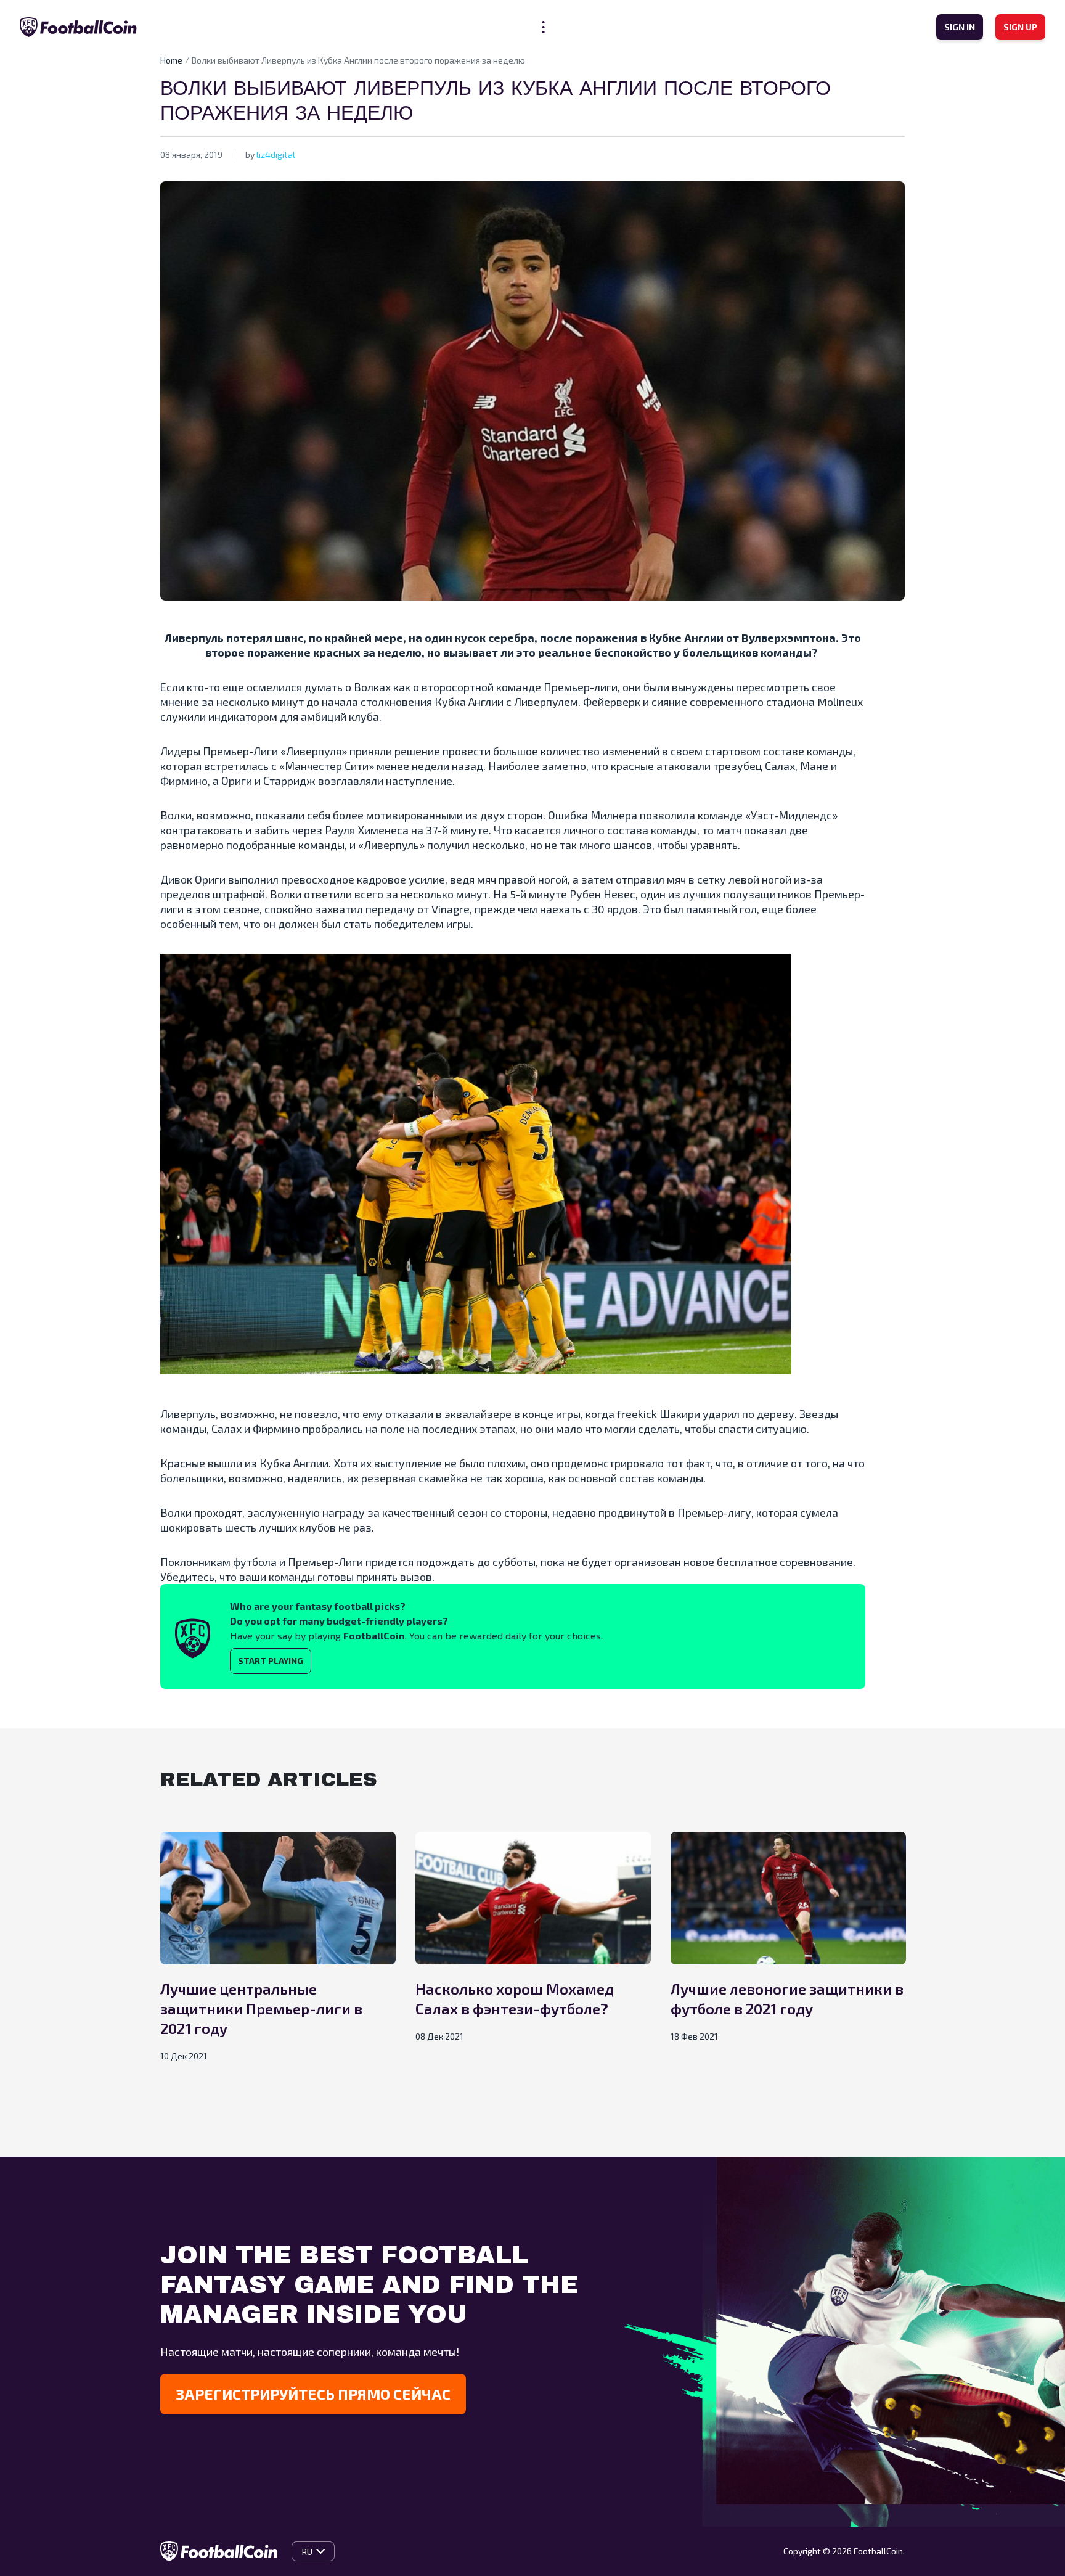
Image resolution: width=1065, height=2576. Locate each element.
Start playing (271, 1661)
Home (171, 60)
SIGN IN (960, 27)
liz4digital (276, 154)
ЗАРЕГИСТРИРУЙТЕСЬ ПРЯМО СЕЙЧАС (313, 2394)
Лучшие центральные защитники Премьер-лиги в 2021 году (261, 2008)
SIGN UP (1020, 27)
